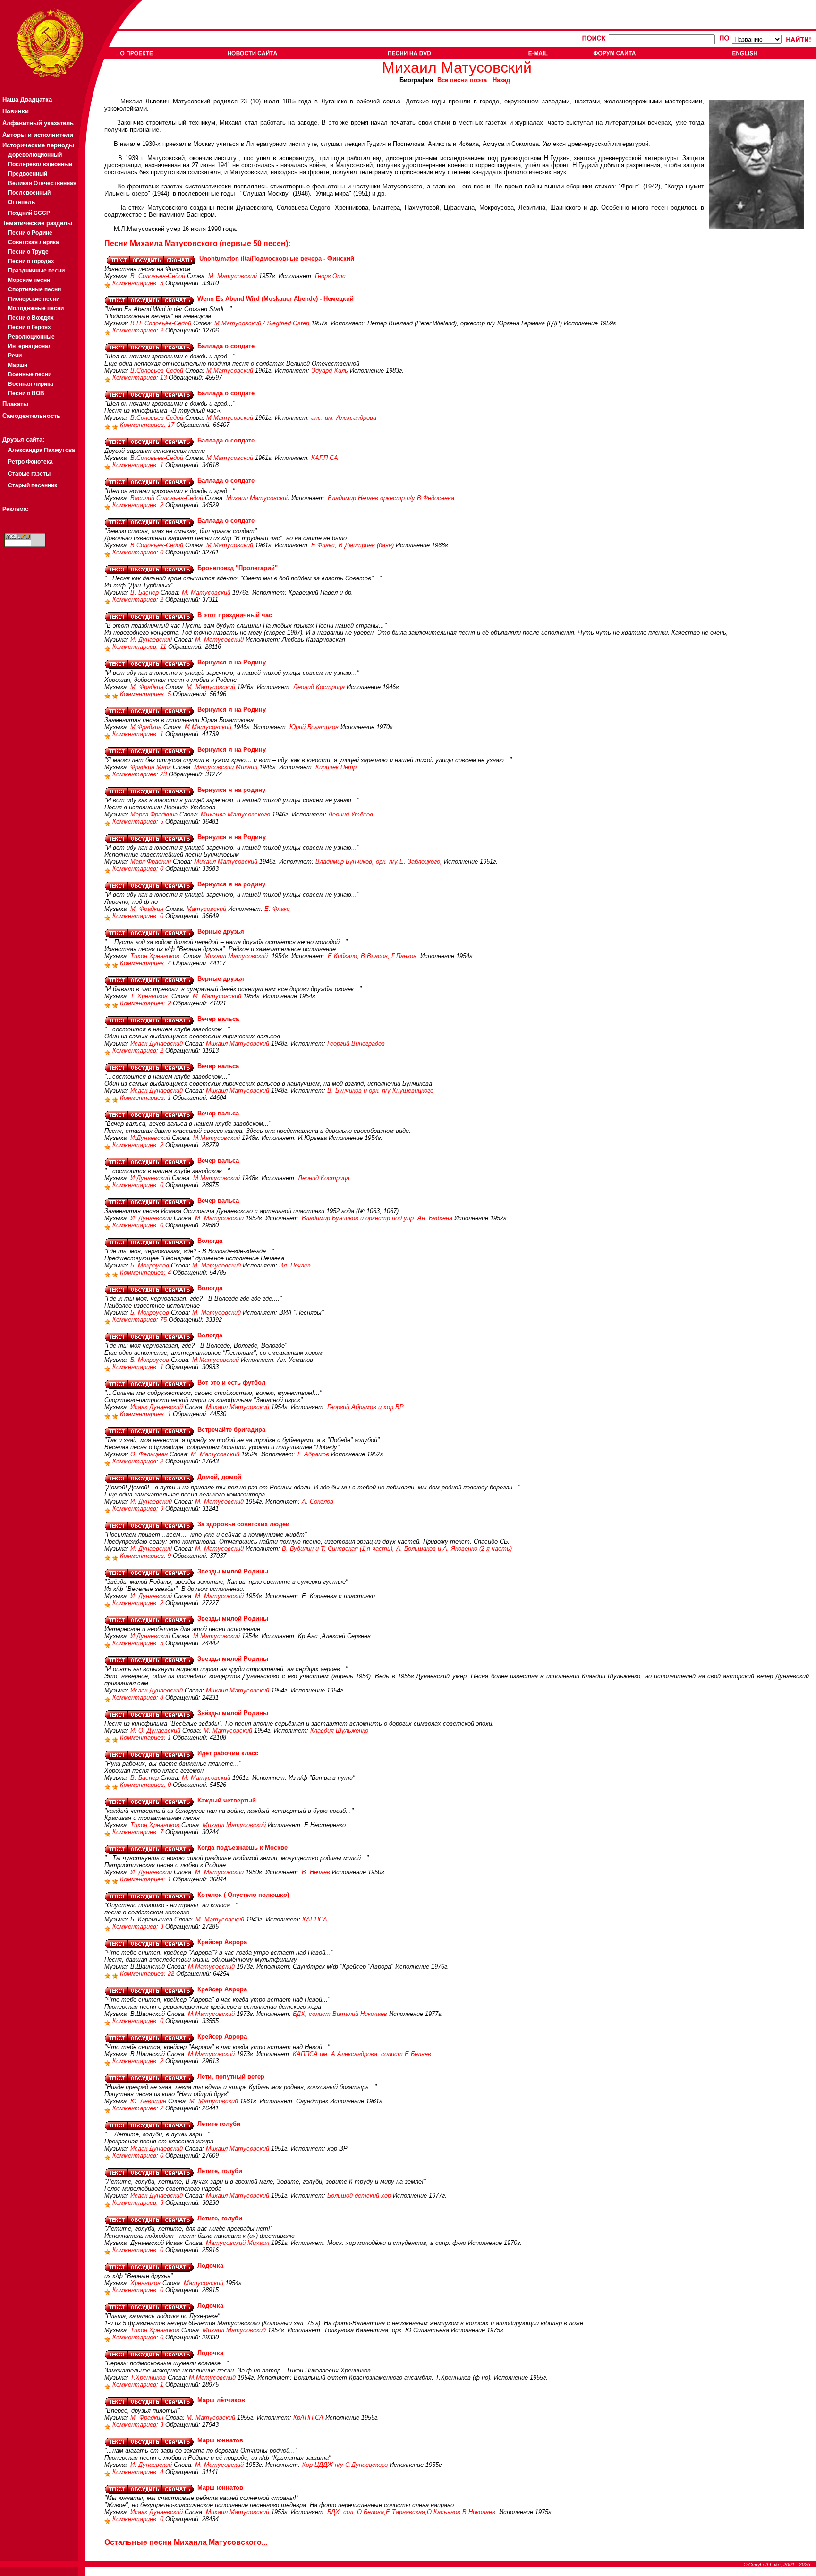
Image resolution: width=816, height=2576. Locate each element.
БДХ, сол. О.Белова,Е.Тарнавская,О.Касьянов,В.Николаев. (412, 2512)
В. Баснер (144, 592)
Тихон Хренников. (156, 956)
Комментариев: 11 (140, 647)
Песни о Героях (30, 327)
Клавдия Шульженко (339, 1730)
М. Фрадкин (147, 687)
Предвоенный (28, 174)
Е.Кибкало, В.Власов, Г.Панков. (373, 956)
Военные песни (30, 374)
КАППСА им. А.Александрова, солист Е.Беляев (362, 2054)
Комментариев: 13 (140, 378)
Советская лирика (34, 242)
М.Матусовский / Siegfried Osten (262, 323)
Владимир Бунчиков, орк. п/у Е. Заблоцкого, (379, 862)
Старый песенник (33, 485)
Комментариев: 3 (139, 283)
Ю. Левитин (148, 2101)
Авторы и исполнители (38, 135)
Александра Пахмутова (42, 450)
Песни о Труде (28, 252)
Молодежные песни (36, 308)
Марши (18, 365)
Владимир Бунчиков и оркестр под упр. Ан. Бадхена (377, 1218)
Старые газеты (29, 474)
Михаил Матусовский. (237, 956)
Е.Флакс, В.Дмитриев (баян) (353, 545)
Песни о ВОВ (26, 393)
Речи (15, 356)
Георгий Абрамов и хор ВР (365, 1407)
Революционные (31, 337)
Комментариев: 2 (139, 330)
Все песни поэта (462, 80)
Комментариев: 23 (140, 774)
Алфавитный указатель (38, 123)
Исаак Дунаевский (157, 1043)
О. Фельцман (149, 1454)
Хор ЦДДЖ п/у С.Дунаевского (345, 2465)
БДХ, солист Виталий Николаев (340, 2014)
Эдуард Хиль (330, 370)
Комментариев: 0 (139, 552)
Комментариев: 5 (146, 694)
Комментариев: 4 (146, 963)
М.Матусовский (230, 370)
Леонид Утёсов (351, 814)
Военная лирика (31, 384)
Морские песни (29, 280)
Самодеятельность (31, 416)
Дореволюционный (35, 155)
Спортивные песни (34, 289)
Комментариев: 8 (139, 1697)
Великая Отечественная (42, 183)
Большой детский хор (359, 2196)
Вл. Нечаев (295, 1265)
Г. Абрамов (313, 1454)
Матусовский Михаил (226, 767)
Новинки (16, 111)
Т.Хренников (148, 2377)
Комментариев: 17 (148, 425)
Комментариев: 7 (139, 1832)
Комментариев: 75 (140, 1320)
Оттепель (21, 202)
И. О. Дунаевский (155, 1730)
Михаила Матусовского (235, 814)
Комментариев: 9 (139, 1509)
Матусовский (206, 909)
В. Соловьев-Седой (158, 276)
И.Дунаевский (150, 1138)
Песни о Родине (30, 233)
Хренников (145, 2283)
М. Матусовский (233, 276)
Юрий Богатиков (314, 727)
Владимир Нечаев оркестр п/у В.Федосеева (391, 498)
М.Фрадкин (146, 727)
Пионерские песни (34, 299)
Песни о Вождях (31, 318)
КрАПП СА (308, 2418)
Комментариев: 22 (148, 1974)
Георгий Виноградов (356, 1043)
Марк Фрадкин (151, 862)
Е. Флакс (277, 909)
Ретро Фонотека (30, 462)
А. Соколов (318, 1501)
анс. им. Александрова (344, 418)
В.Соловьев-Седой (157, 370)
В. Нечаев (316, 1872)
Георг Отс (330, 276)
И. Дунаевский (151, 640)
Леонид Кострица (319, 687)
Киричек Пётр (336, 767)
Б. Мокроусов (150, 1265)
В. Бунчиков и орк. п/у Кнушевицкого (380, 1091)
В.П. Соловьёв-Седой (161, 323)
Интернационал (30, 346)
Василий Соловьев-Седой (167, 498)
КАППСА (315, 1919)
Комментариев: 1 (139, 465)
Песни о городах (31, 261)
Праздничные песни (36, 271)
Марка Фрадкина (154, 814)
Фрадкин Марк (151, 767)
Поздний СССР (29, 213)
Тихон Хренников (155, 1825)
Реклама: (16, 509)
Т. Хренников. (150, 996)
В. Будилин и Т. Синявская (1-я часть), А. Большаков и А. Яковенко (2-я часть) (397, 1549)
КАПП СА (325, 458)
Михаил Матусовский (258, 498)
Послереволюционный (40, 164)
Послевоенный (29, 193)
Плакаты (15, 404)
